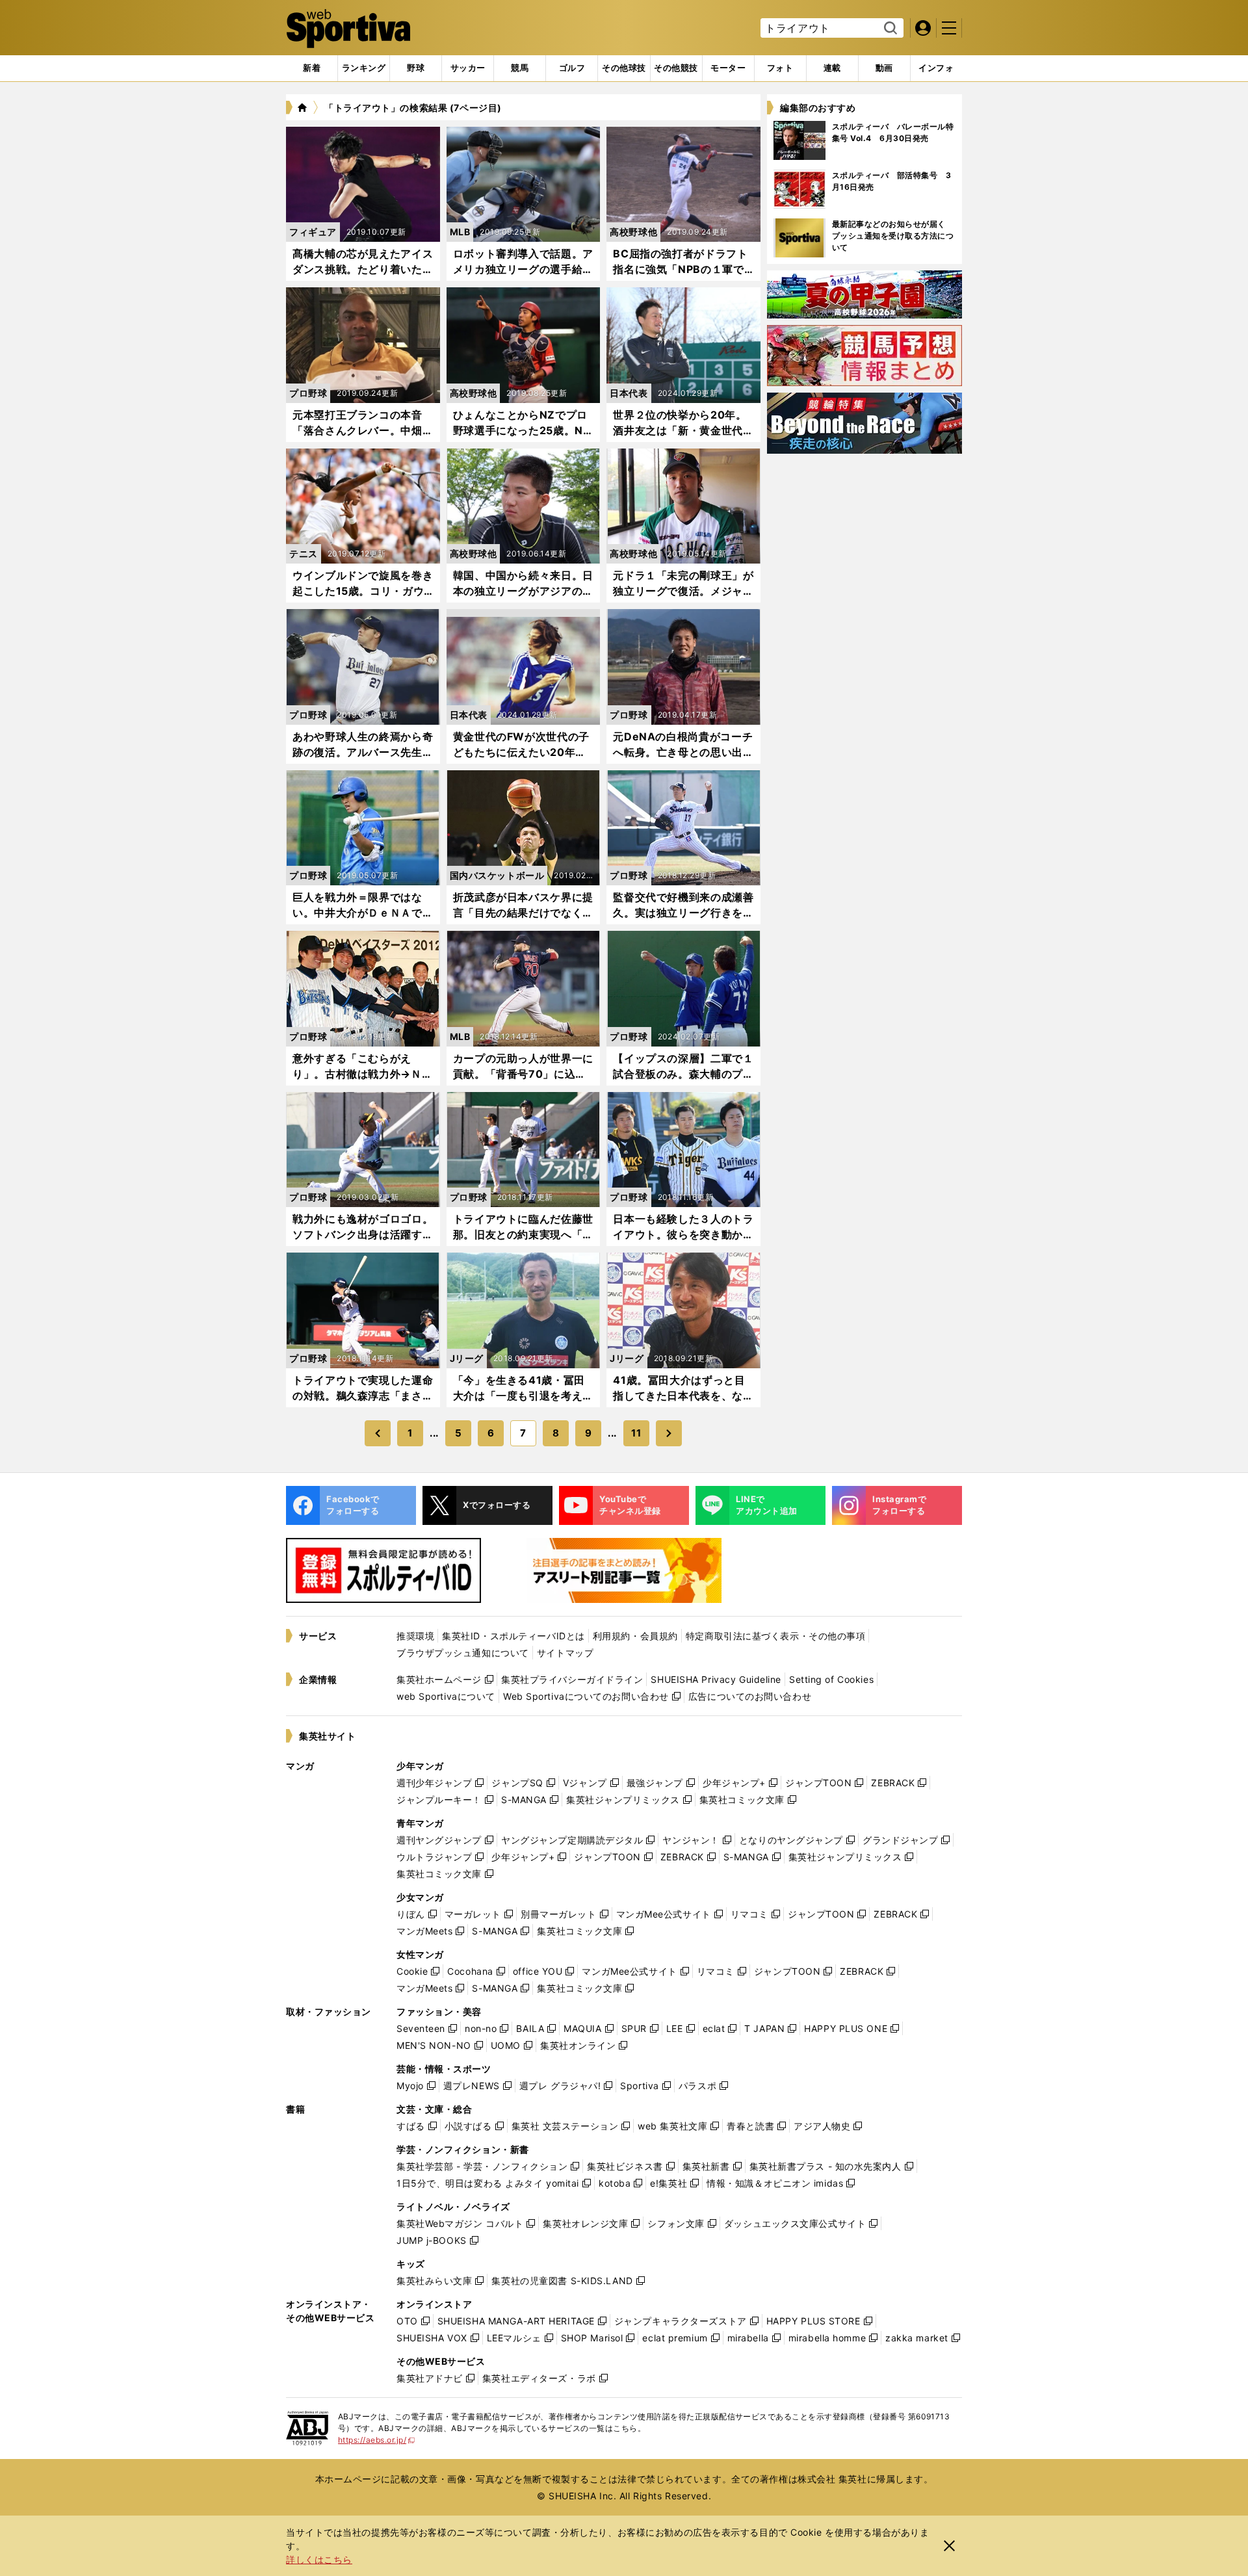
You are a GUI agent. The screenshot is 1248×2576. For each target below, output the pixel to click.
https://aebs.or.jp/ (377, 2440)
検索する (889, 29)
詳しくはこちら (319, 2559)
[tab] (416, 68)
